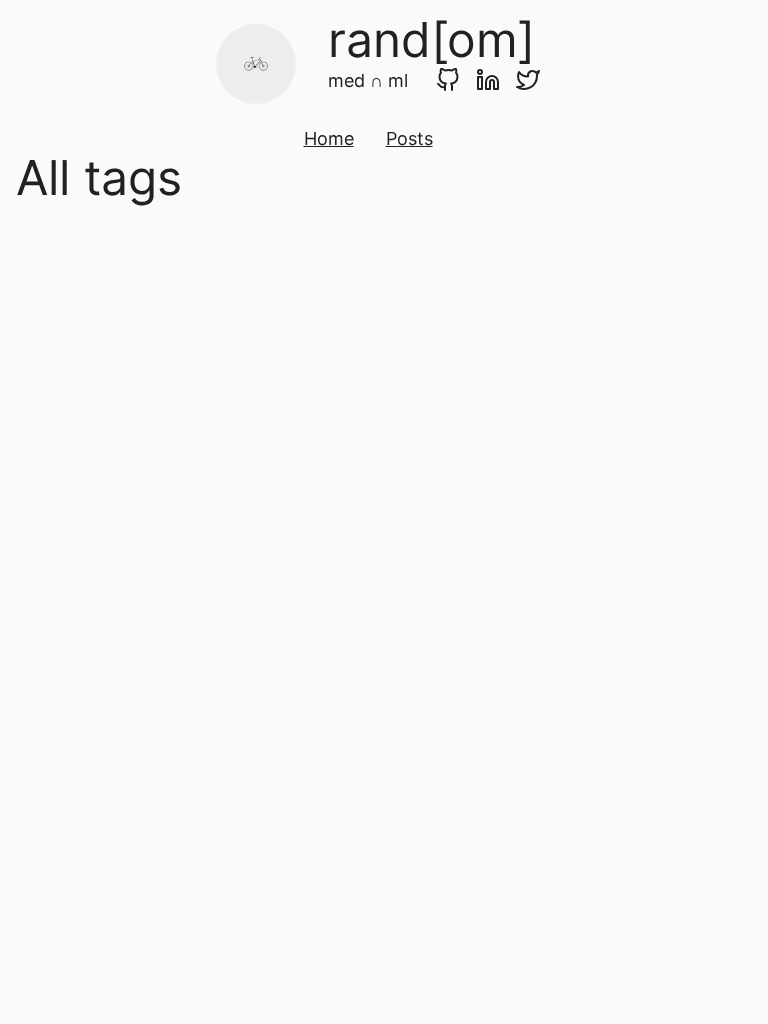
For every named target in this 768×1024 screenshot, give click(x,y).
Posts (409, 138)
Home (329, 138)
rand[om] (431, 39)
